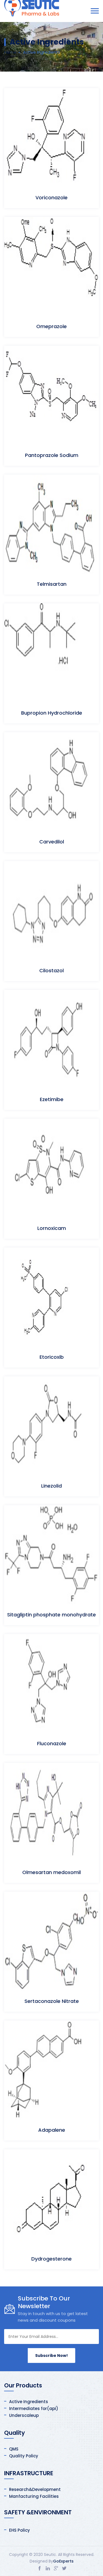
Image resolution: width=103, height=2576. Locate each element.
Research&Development (35, 2489)
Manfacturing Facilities (34, 2496)
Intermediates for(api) (34, 2408)
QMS (14, 2449)
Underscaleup (24, 2415)
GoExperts (63, 2561)
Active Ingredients (29, 2402)
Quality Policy (24, 2456)
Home (10, 52)
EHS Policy (20, 2530)
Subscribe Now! (51, 2356)
